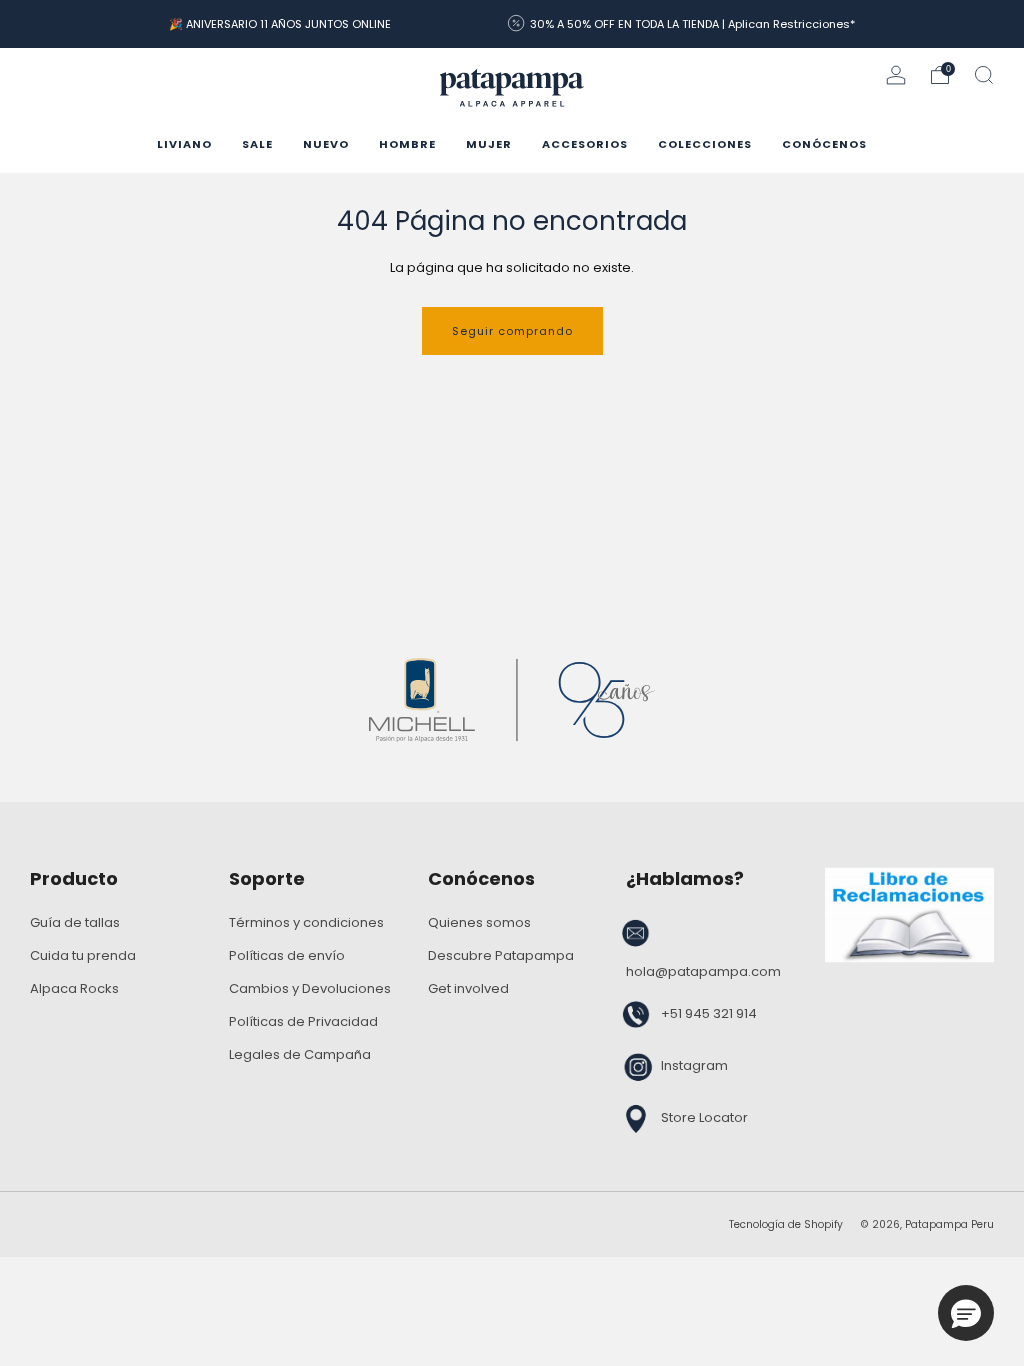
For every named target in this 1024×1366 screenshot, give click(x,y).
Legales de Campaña (300, 1054)
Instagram (694, 1065)
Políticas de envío (287, 955)
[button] (966, 1313)
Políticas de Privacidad (303, 1021)
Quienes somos (479, 922)
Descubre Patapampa (501, 955)
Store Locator (704, 1117)
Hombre (407, 144)
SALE (257, 144)
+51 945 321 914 (709, 1013)
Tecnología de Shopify (786, 1224)
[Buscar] (984, 75)
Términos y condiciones (306, 922)
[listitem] (280, 24)
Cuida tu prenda (83, 955)
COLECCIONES (705, 144)
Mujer (489, 144)
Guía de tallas (75, 922)
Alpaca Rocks (74, 988)
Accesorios (585, 144)
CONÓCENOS (824, 144)
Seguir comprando (512, 331)
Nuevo (326, 144)
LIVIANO (184, 144)
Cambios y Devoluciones (310, 988)
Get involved (468, 988)
